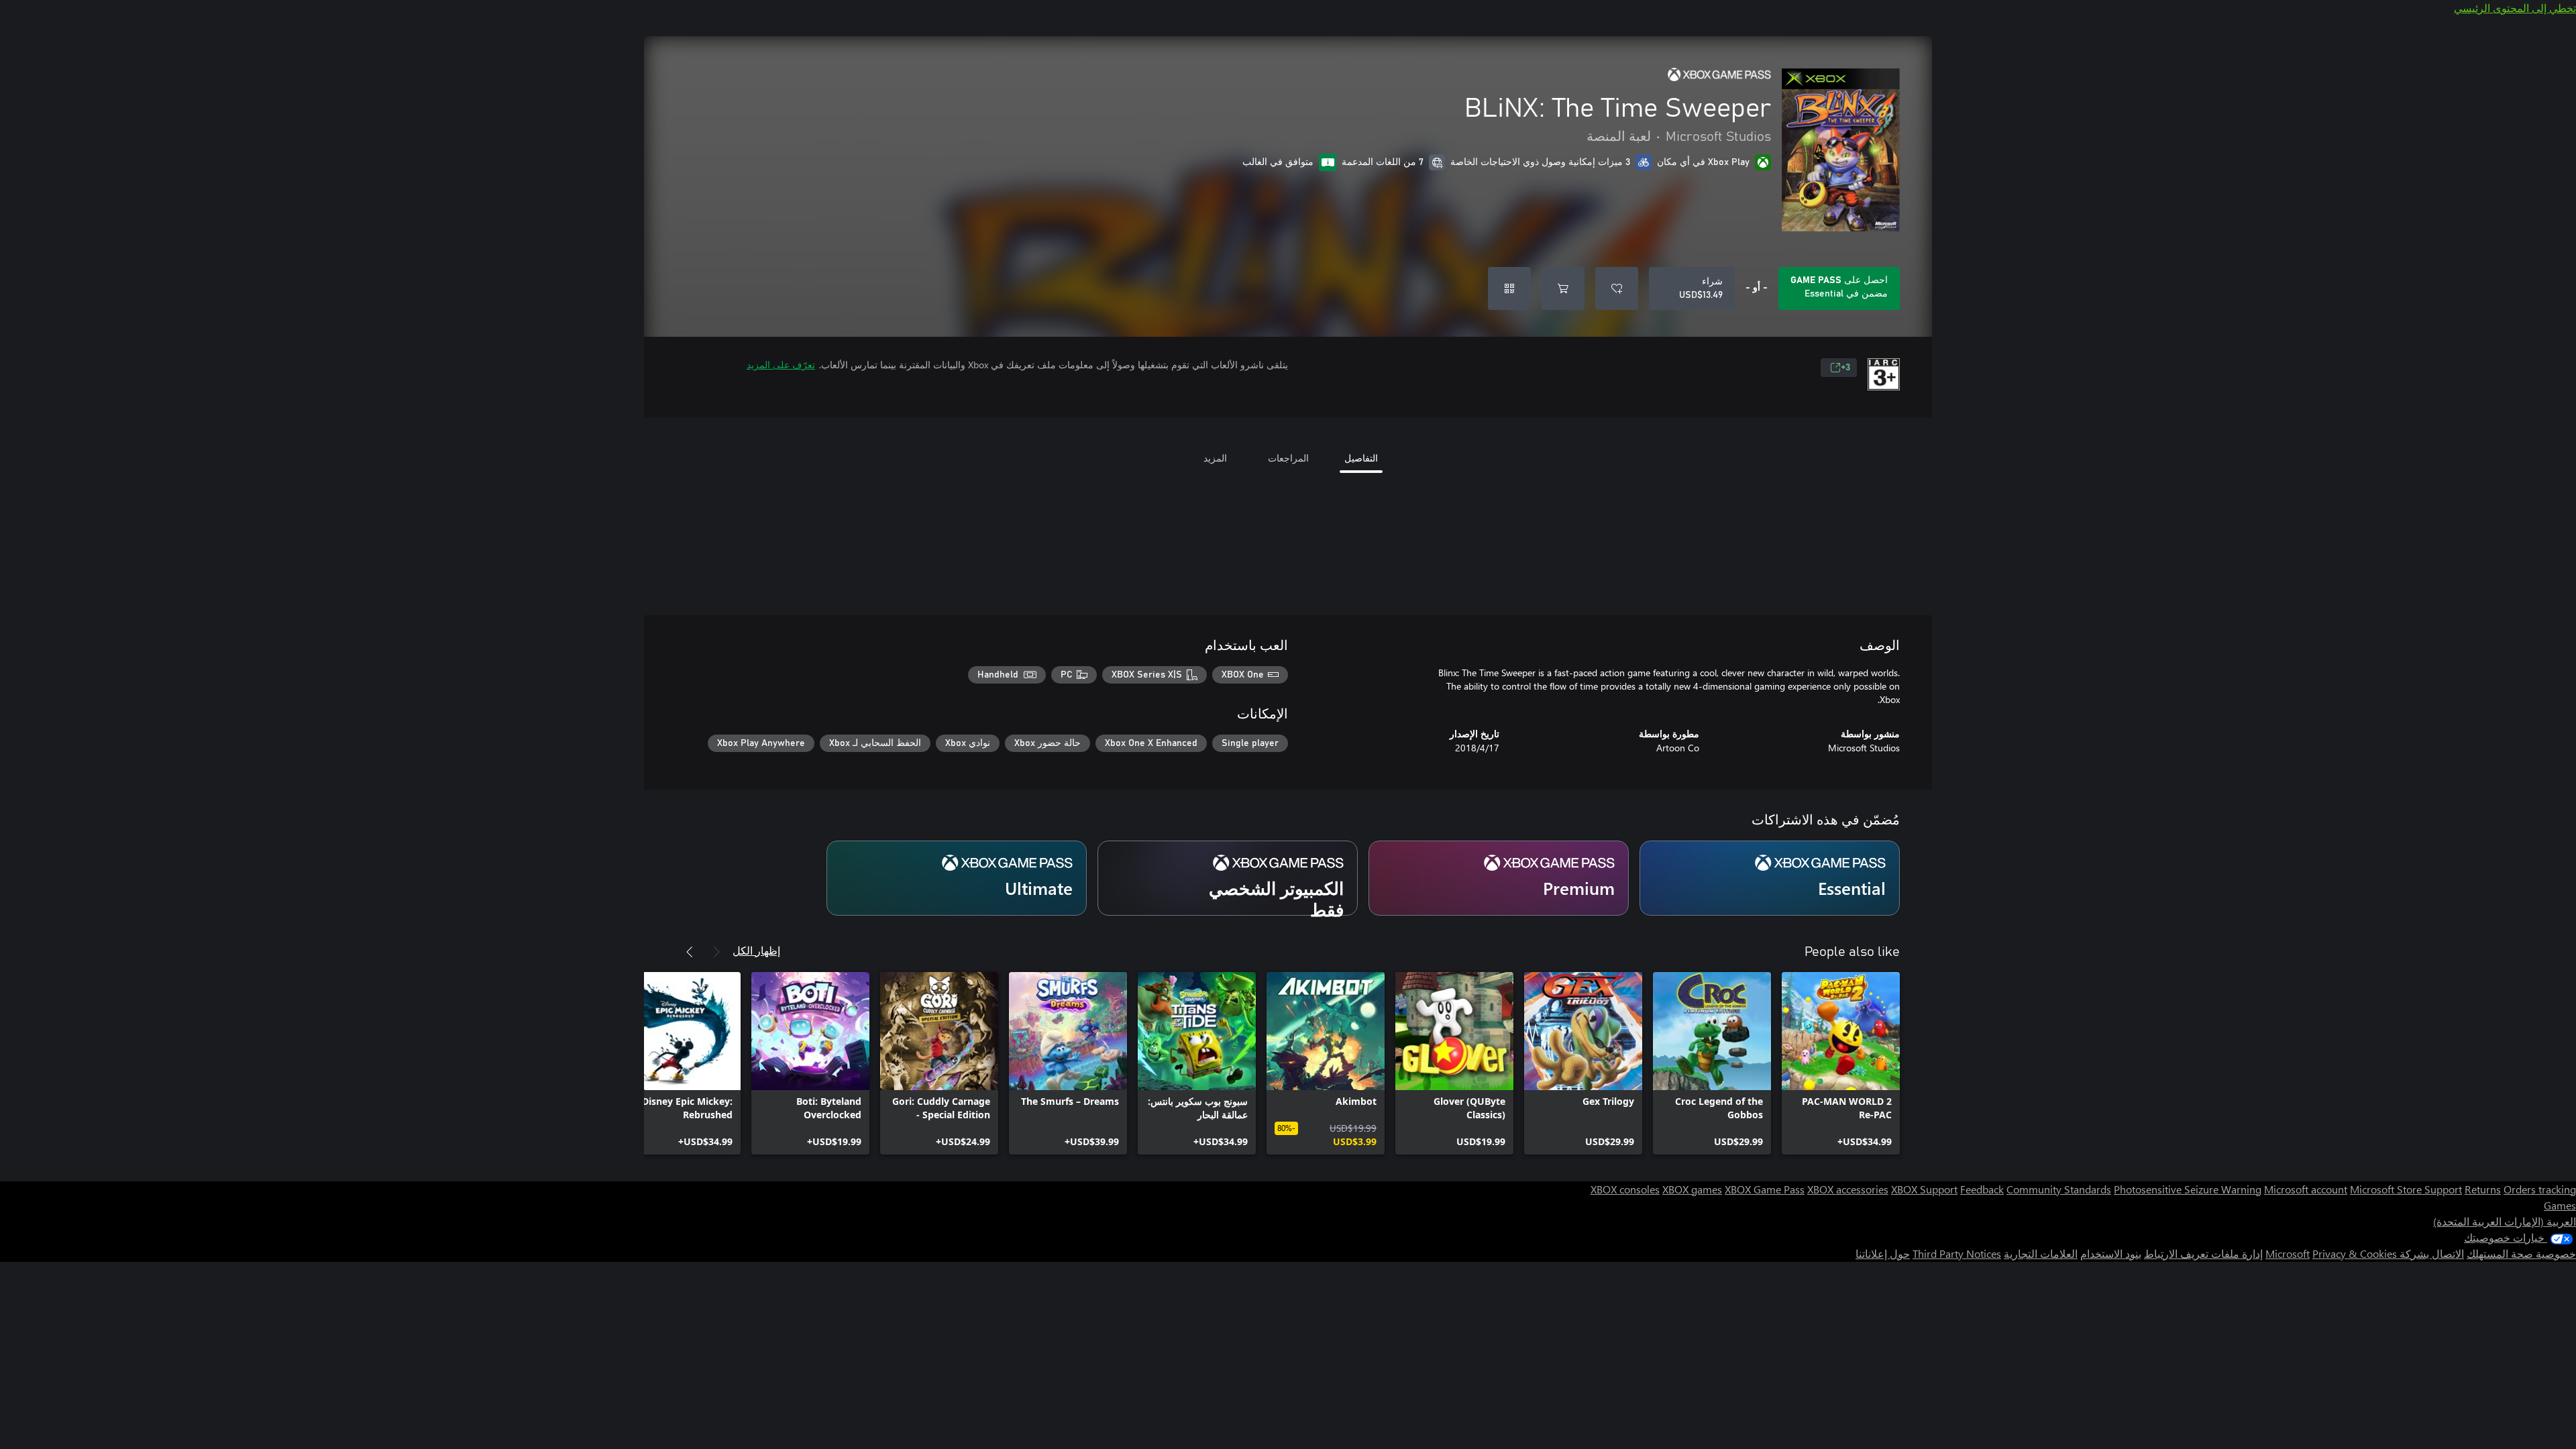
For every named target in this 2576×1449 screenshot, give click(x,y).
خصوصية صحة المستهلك (2521, 1253)
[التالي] (690, 952)
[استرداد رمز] (1509, 288)
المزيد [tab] (1215, 458)
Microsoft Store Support (2406, 1189)
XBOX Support (1924, 1189)
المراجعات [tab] (1288, 458)
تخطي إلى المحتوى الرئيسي (2515, 8)
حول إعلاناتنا (1883, 1253)
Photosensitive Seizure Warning (2188, 1189)
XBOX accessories (1848, 1189)
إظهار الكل (756, 950)
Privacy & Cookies (2355, 1253)
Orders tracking (2540, 1189)
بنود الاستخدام (2111, 1253)
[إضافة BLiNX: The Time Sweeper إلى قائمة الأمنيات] (1617, 288)
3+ (1845, 368)
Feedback (1982, 1189)
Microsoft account (2306, 1189)
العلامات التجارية (2041, 1253)
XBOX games (1692, 1189)
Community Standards (2059, 1189)
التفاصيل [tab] (1361, 458)
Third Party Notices (1957, 1253)
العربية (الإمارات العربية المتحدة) (2505, 1221)
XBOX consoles (1625, 1189)
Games (2560, 1205)
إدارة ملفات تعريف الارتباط (2203, 1253)
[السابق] (716, 952)
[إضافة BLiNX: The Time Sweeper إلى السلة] (1563, 288)
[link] (1841, 1063)
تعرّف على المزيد (781, 365)
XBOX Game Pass (1765, 1189)
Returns (2483, 1189)
